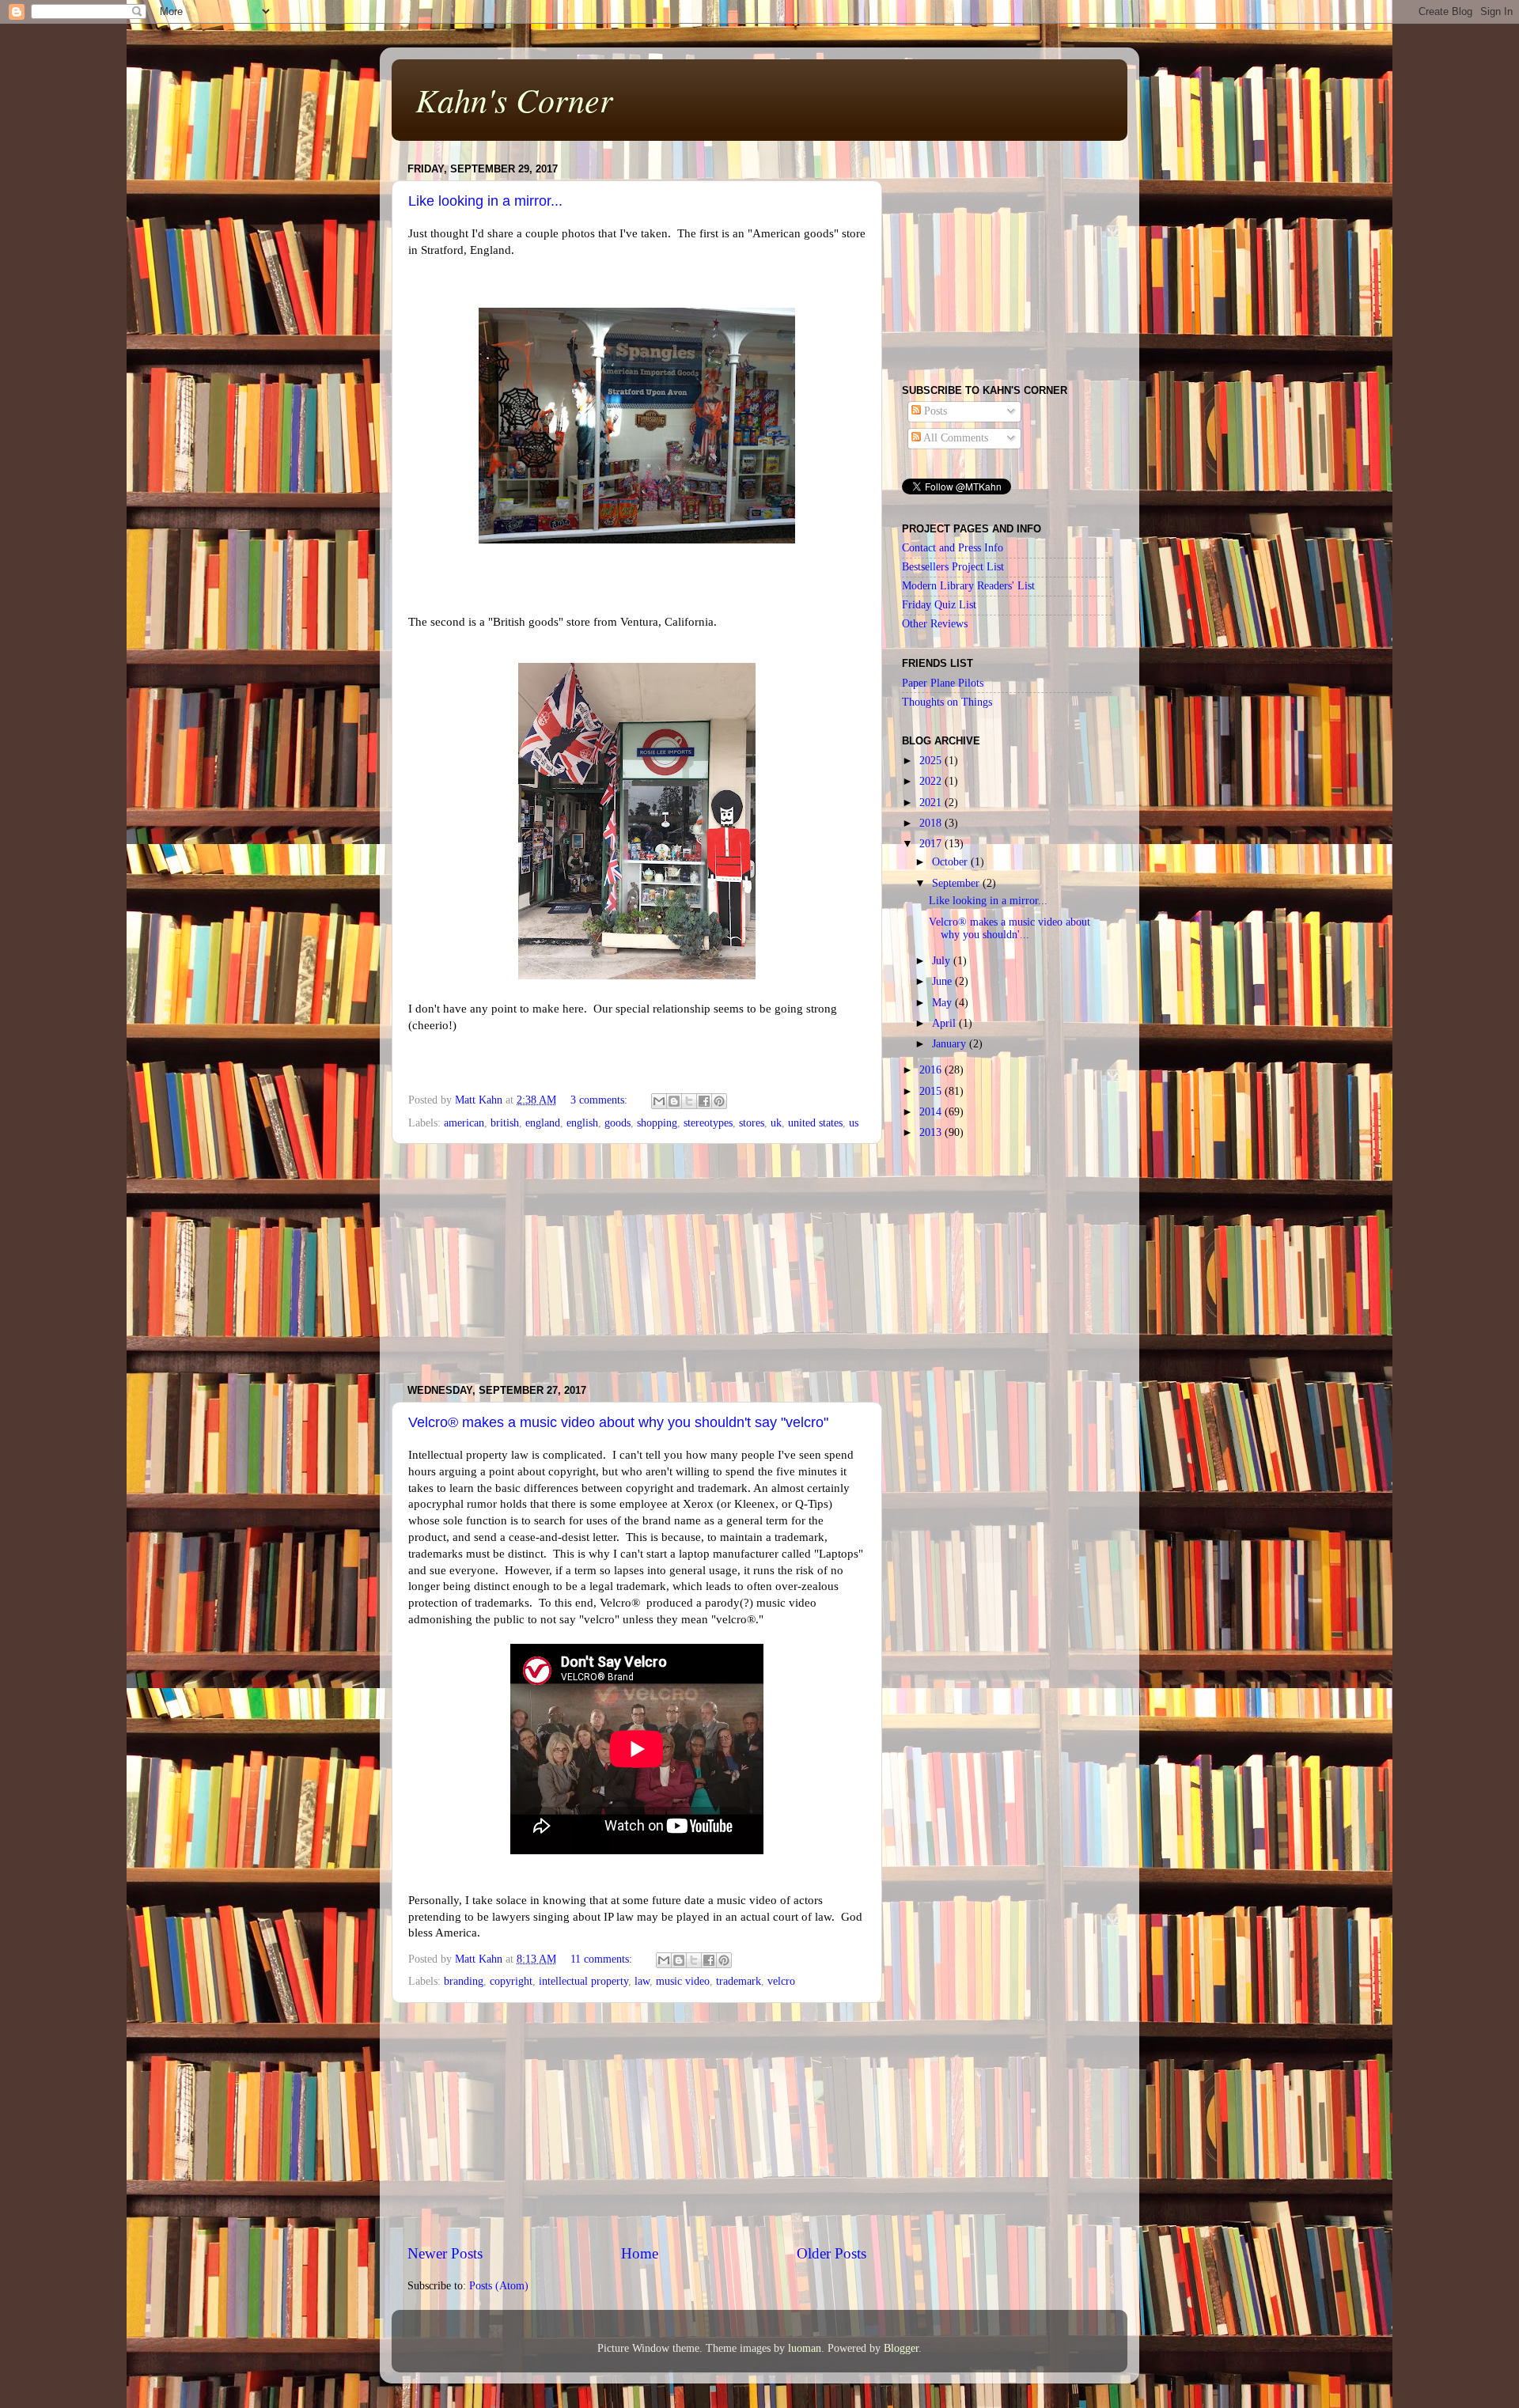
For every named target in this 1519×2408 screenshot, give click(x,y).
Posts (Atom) (499, 2286)
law (642, 1981)
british (505, 1123)
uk (776, 1123)
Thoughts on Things (947, 702)
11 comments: (603, 1959)
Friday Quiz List (939, 605)
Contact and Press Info (953, 548)
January (951, 1044)
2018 (932, 823)
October (951, 862)
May (943, 1003)
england (543, 1123)
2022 (932, 781)
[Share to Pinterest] (719, 1101)
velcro (781, 1981)
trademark (739, 1981)
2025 (932, 761)
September (957, 883)
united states (815, 1123)
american (464, 1123)
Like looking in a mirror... (485, 201)
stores (752, 1123)
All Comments (955, 438)
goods (617, 1123)
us (854, 1123)
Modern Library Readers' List (968, 586)
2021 (932, 803)
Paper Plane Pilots (943, 683)
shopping (657, 1123)
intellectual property (583, 1981)
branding (464, 1981)
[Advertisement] (637, 1264)
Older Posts (831, 2253)
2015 (932, 1091)
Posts (934, 411)
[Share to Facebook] (704, 1101)
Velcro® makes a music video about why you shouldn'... (1010, 928)
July (943, 961)
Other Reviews (935, 624)
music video (683, 1981)
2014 (932, 1112)
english (582, 1123)
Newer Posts (445, 2253)
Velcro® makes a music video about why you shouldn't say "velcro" (618, 1422)
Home (640, 2253)
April (945, 1023)
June (943, 981)
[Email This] (659, 1101)
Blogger (901, 2348)
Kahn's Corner (514, 99)
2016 (932, 1070)
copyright (511, 1981)
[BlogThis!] (674, 1101)
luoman (805, 2348)
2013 (932, 1132)
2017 (932, 844)
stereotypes (708, 1123)
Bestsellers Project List (953, 567)
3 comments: (600, 1100)
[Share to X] (689, 1101)
